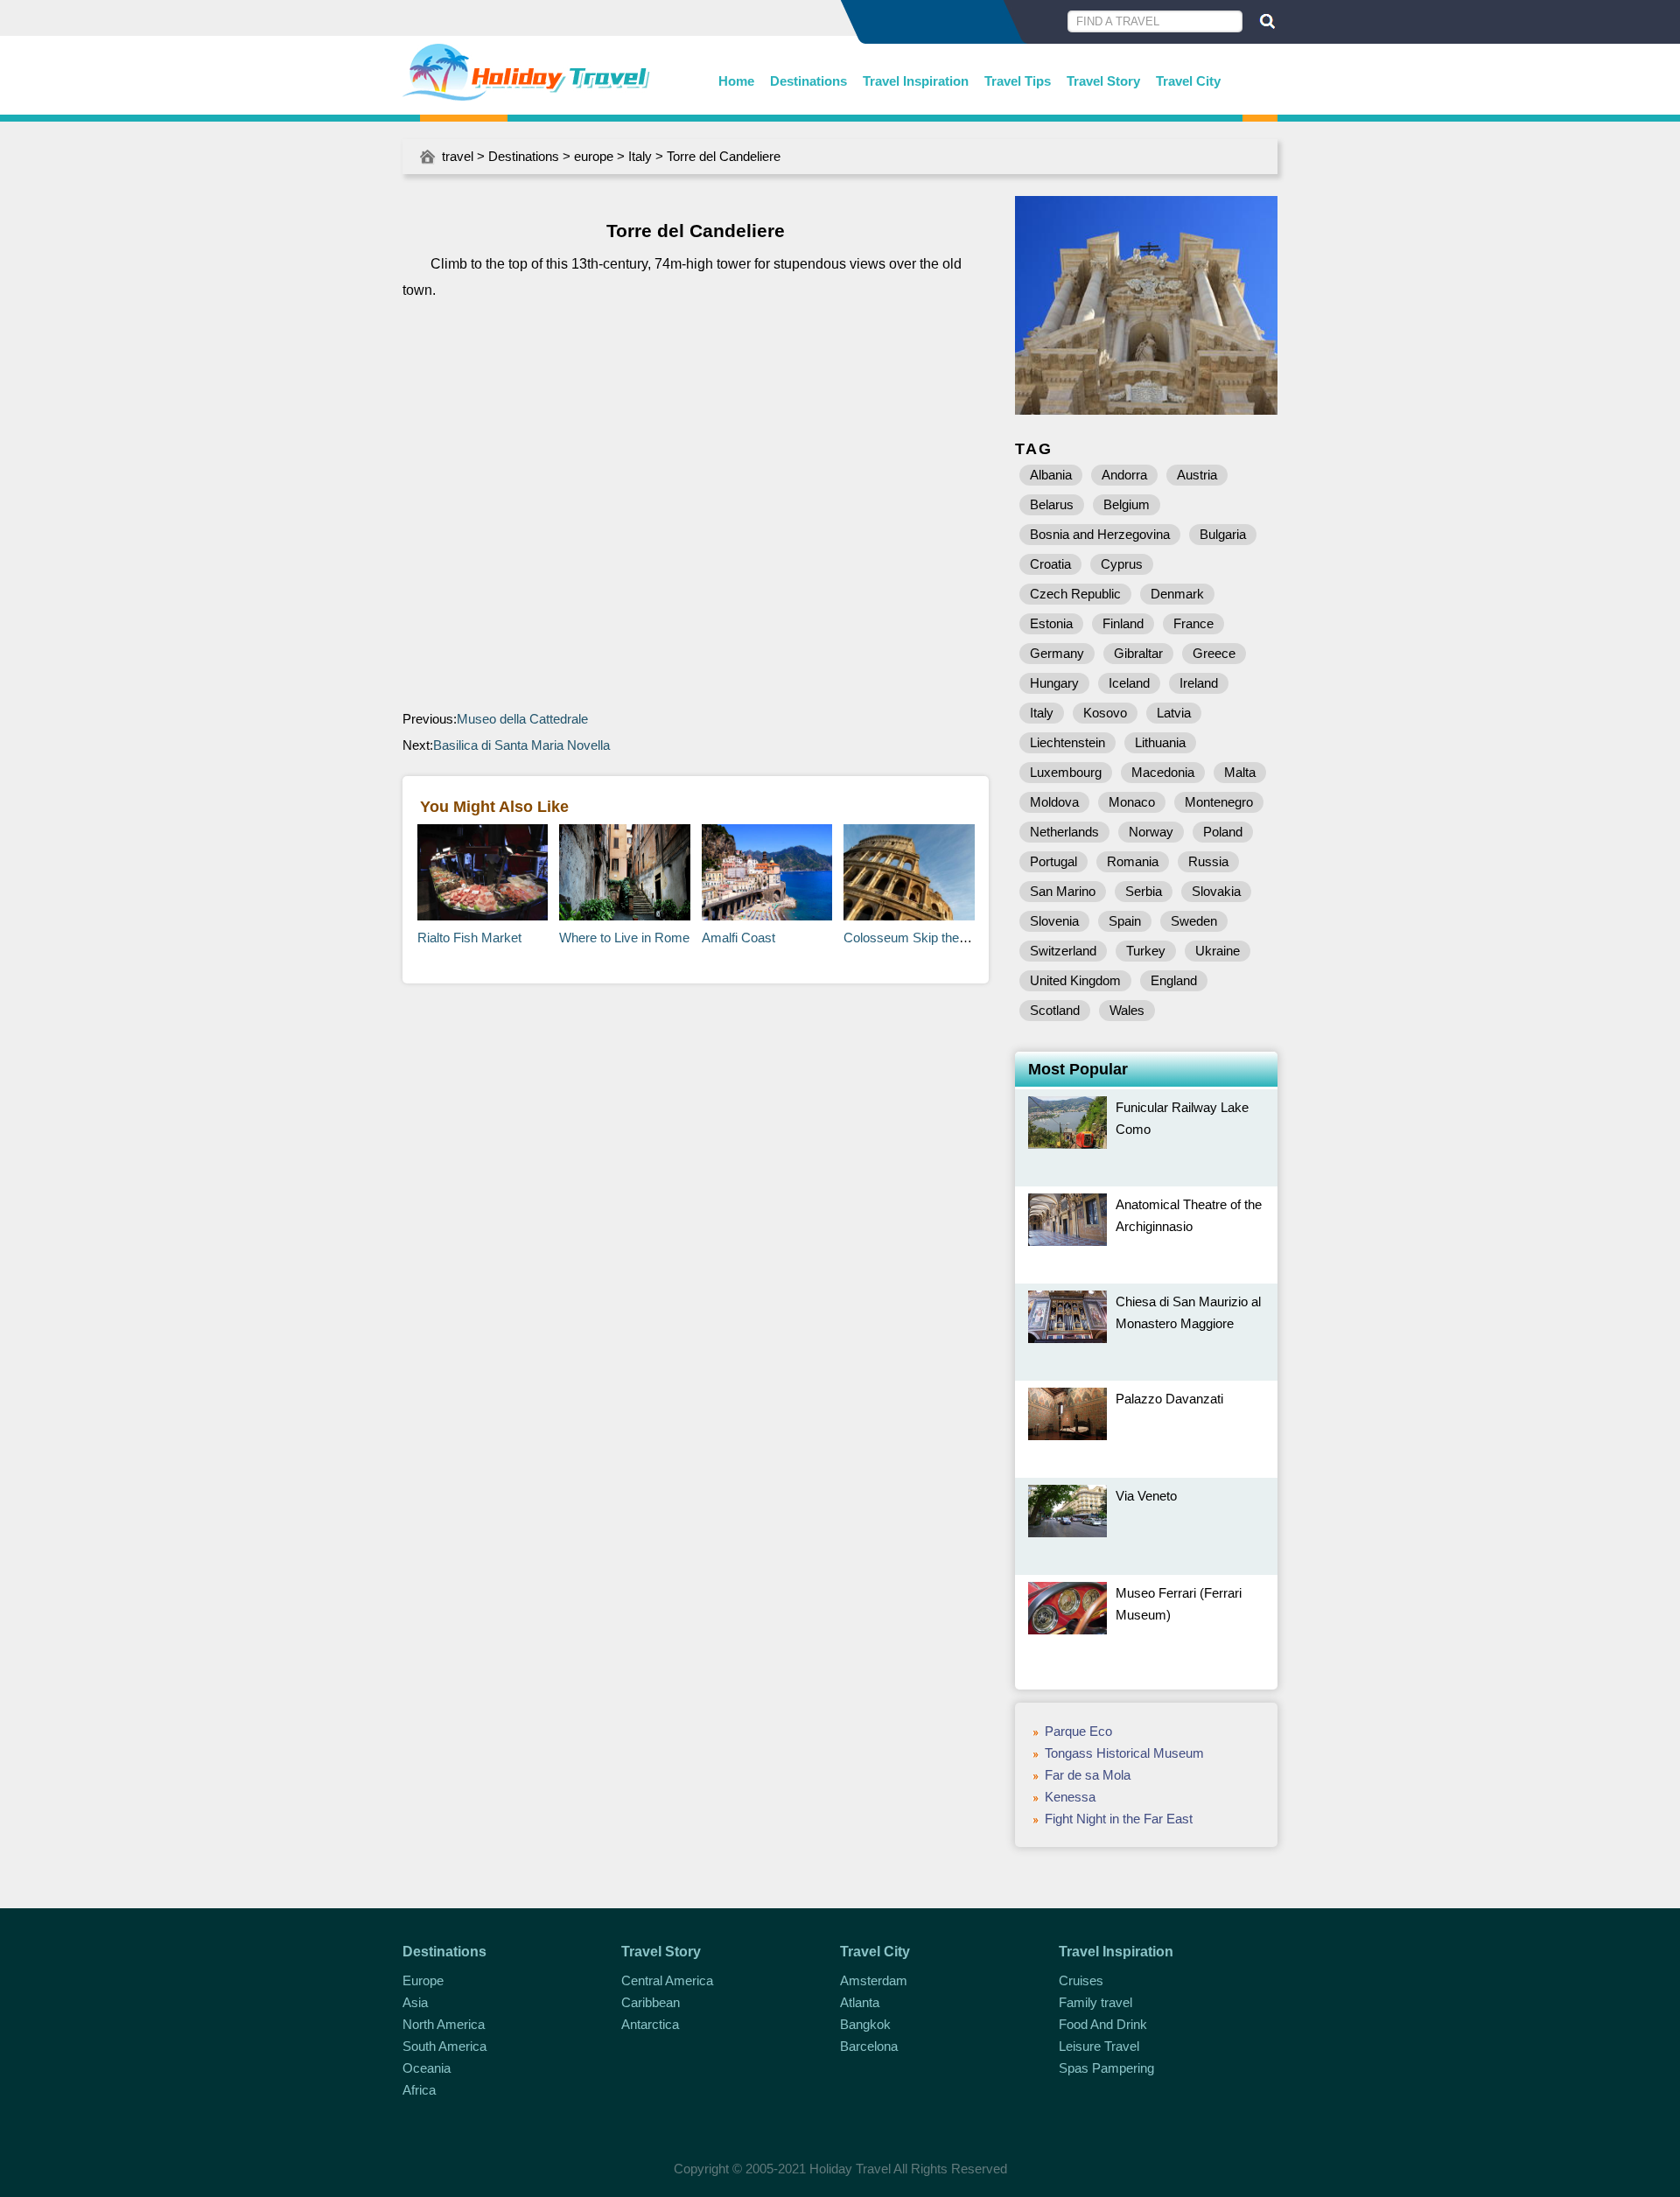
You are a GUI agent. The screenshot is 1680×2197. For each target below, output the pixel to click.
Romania (1133, 861)
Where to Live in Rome (624, 938)
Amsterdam (874, 1980)
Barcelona (869, 2046)
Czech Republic (1075, 594)
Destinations (808, 81)
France (1193, 623)
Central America (667, 1980)
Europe (423, 1980)
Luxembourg (1066, 772)
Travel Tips (1018, 81)
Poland (1223, 832)
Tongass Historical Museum (1124, 1753)
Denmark (1177, 594)
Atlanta (860, 2002)
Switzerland (1063, 951)
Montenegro (1219, 802)
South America (444, 2046)
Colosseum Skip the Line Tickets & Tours (961, 938)
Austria (1197, 475)
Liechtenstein (1067, 742)
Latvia (1174, 713)
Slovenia (1054, 921)
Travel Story (1103, 81)
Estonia (1051, 623)
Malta (1240, 772)
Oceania (427, 2068)
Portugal (1053, 861)
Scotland (1055, 1010)
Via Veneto (1146, 1496)
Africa (419, 2090)
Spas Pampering (1106, 2068)
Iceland (1129, 683)
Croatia (1050, 564)
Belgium (1127, 504)
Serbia (1144, 891)
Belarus (1052, 504)
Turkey (1146, 951)
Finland (1123, 623)
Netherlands (1064, 832)
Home (736, 81)
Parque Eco (1078, 1731)
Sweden (1194, 921)
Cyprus (1122, 564)
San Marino (1063, 891)
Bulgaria (1223, 534)
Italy (640, 156)
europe (594, 156)
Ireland (1199, 683)
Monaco (1132, 802)
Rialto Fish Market (469, 938)
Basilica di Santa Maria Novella (521, 745)
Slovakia (1216, 891)
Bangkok (865, 2024)
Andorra (1124, 475)
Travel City (1188, 81)
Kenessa (1070, 1797)
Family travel (1095, 2002)
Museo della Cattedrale (522, 719)
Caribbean (651, 2002)
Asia (415, 2002)
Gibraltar (1138, 653)
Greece (1214, 653)
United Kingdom (1075, 980)
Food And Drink (1103, 2024)
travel (458, 156)
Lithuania (1160, 742)
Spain (1125, 921)
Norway (1151, 832)
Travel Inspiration (916, 81)
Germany (1057, 653)
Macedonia (1163, 772)
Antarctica (650, 2024)
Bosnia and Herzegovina (1100, 534)
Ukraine (1218, 951)
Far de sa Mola (1088, 1775)
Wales (1127, 1010)
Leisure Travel (1099, 2046)
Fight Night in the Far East (1119, 1819)
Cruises (1081, 1980)
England (1174, 980)
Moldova (1054, 802)
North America (444, 2024)
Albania (1051, 475)
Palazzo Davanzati (1169, 1399)
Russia (1208, 861)
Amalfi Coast (738, 938)
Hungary (1054, 683)
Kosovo (1105, 713)
